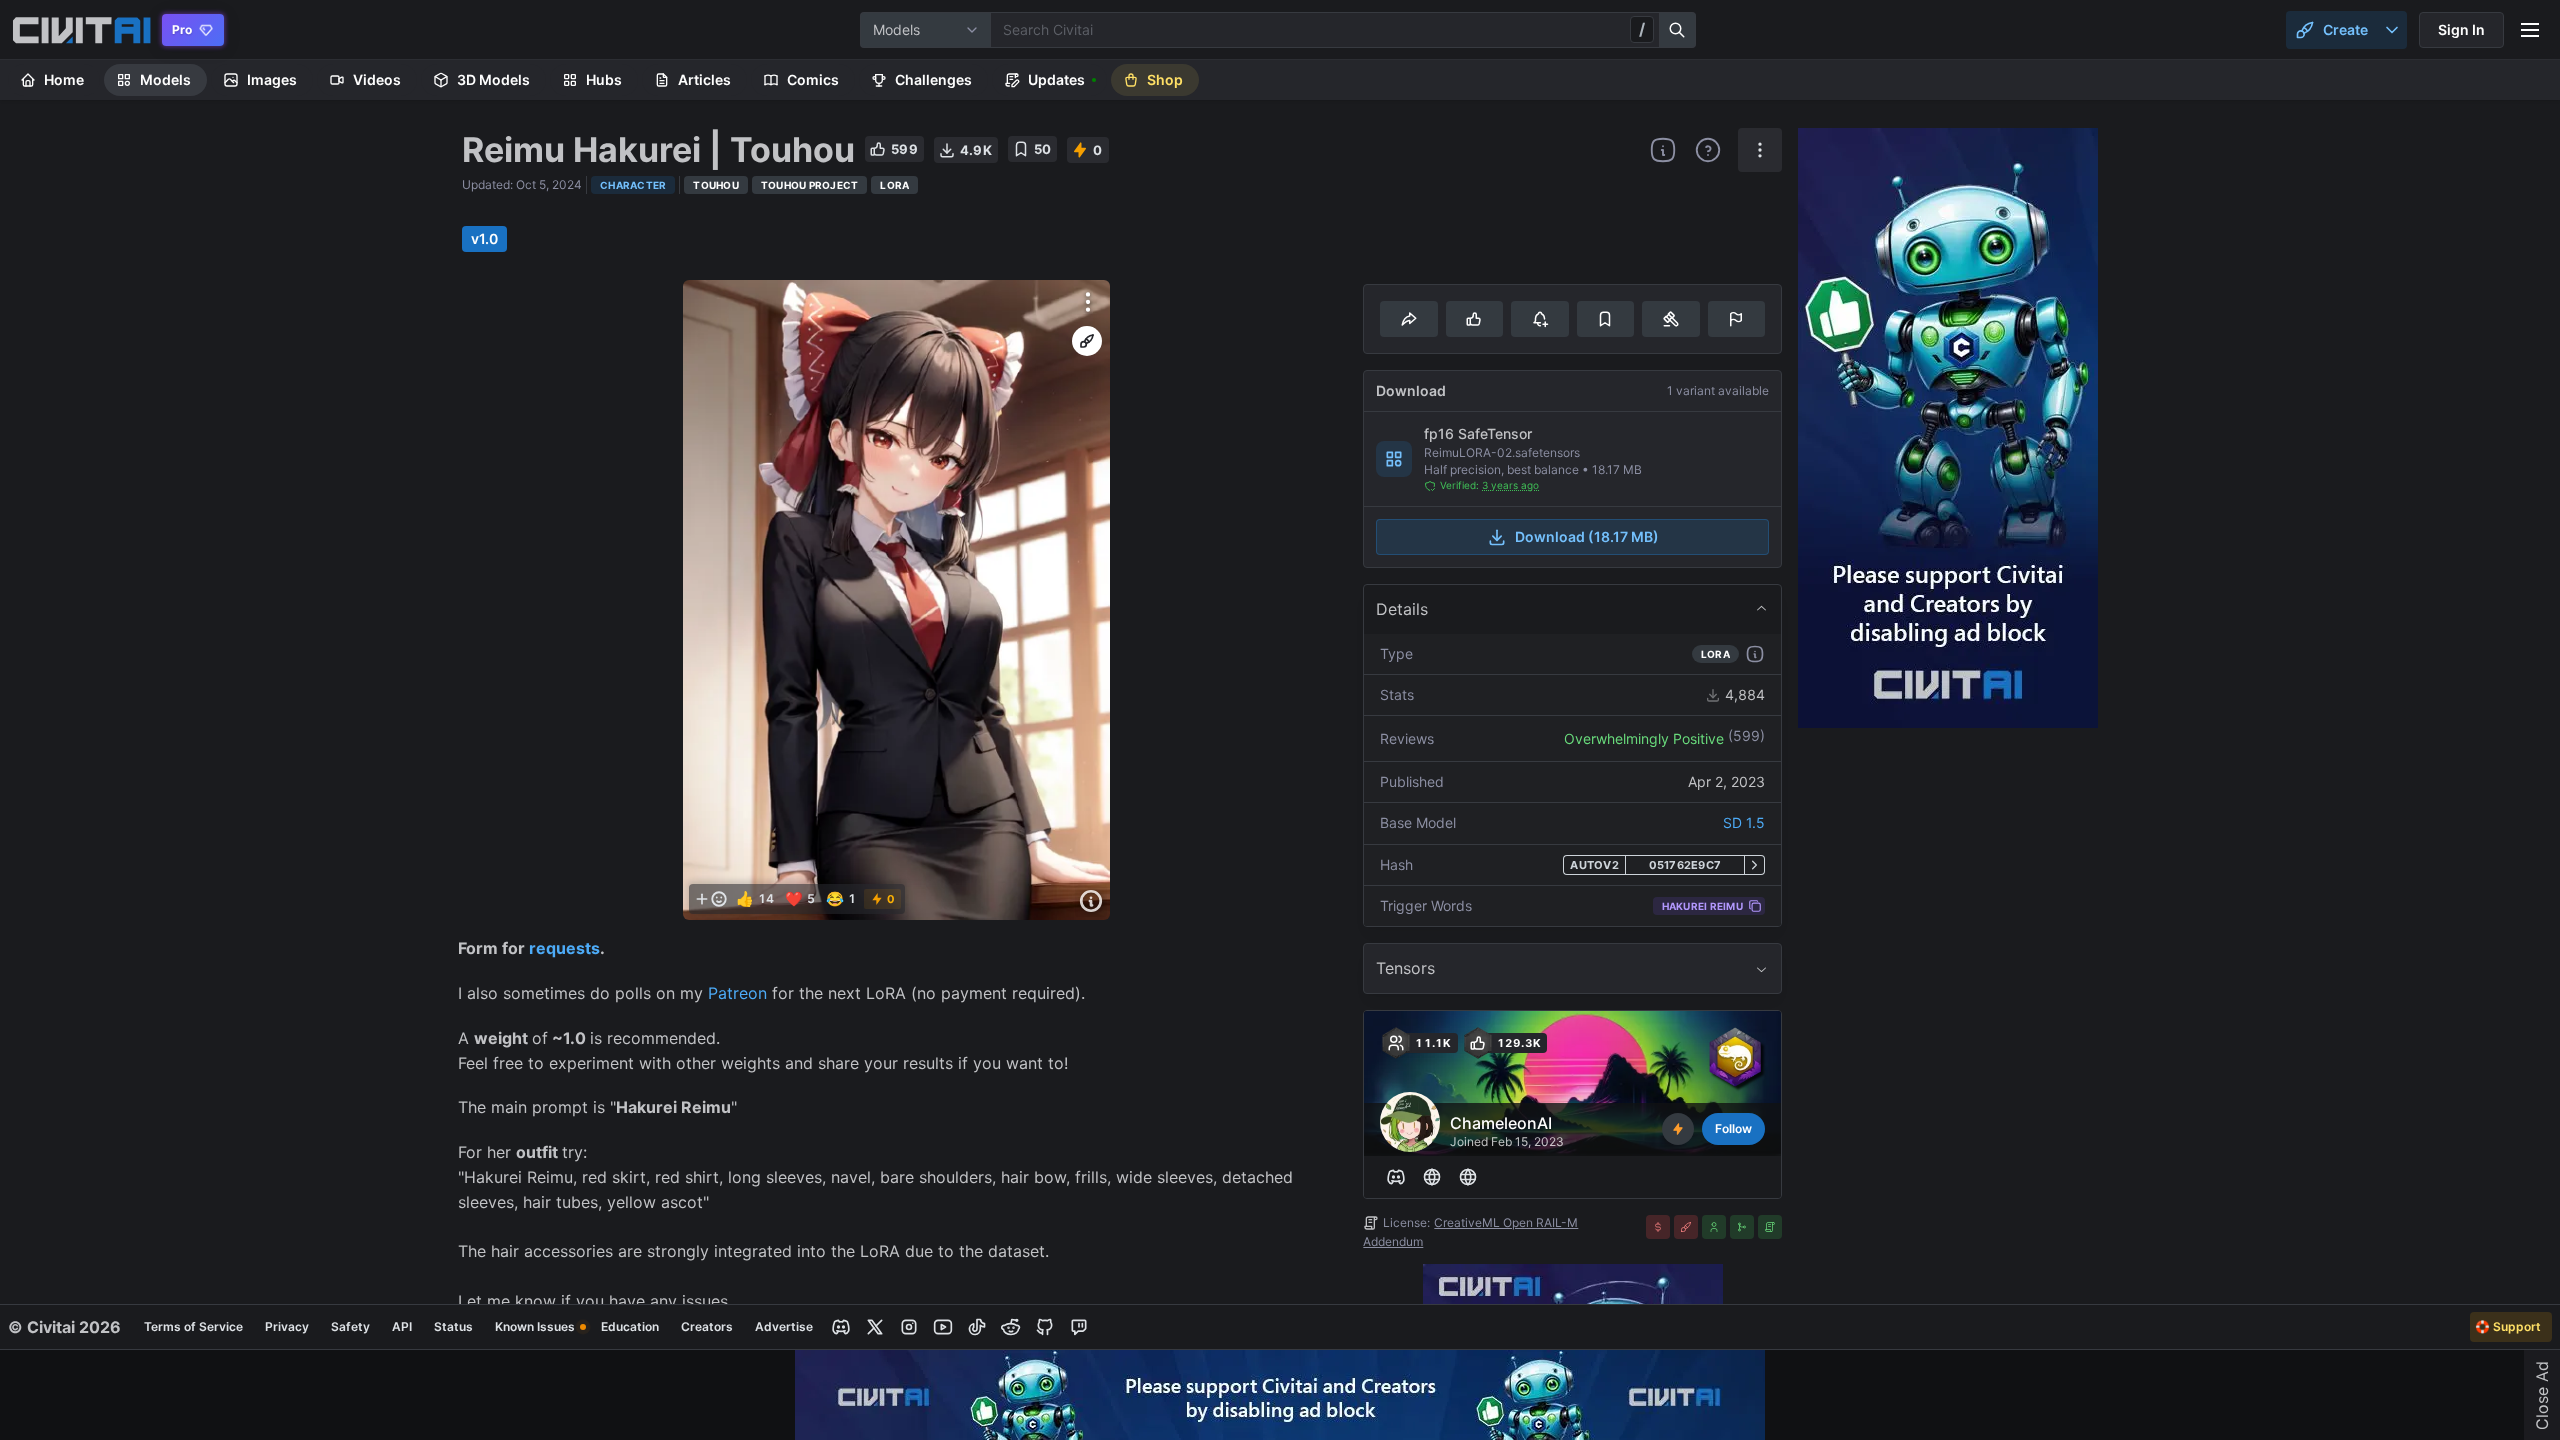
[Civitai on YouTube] (943, 1327)
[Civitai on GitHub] (1045, 1327)
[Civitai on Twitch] (1079, 1327)
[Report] (1736, 319)
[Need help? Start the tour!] (1708, 150)
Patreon (737, 993)
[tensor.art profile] (1468, 1177)
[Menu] (2530, 30)
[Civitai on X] (875, 1327)
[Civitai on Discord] (841, 1327)
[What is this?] (1663, 150)
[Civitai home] (81, 30)
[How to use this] (1755, 654)
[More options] (1088, 302)
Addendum (1393, 1241)
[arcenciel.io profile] (1432, 1177)
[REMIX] (1087, 341)
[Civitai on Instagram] (909, 1327)
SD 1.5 (1744, 822)
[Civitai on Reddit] (1011, 1327)
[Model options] (1760, 150)
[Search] (1678, 30)
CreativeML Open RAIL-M (1506, 1222)
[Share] (1408, 319)
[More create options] (2392, 30)
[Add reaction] (711, 899)
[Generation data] (1091, 901)
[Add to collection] (1605, 319)
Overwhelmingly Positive (1644, 738)
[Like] (1474, 319)
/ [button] (1642, 29)
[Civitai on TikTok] (977, 1327)
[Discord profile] (1396, 1177)
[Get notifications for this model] (1539, 319)
